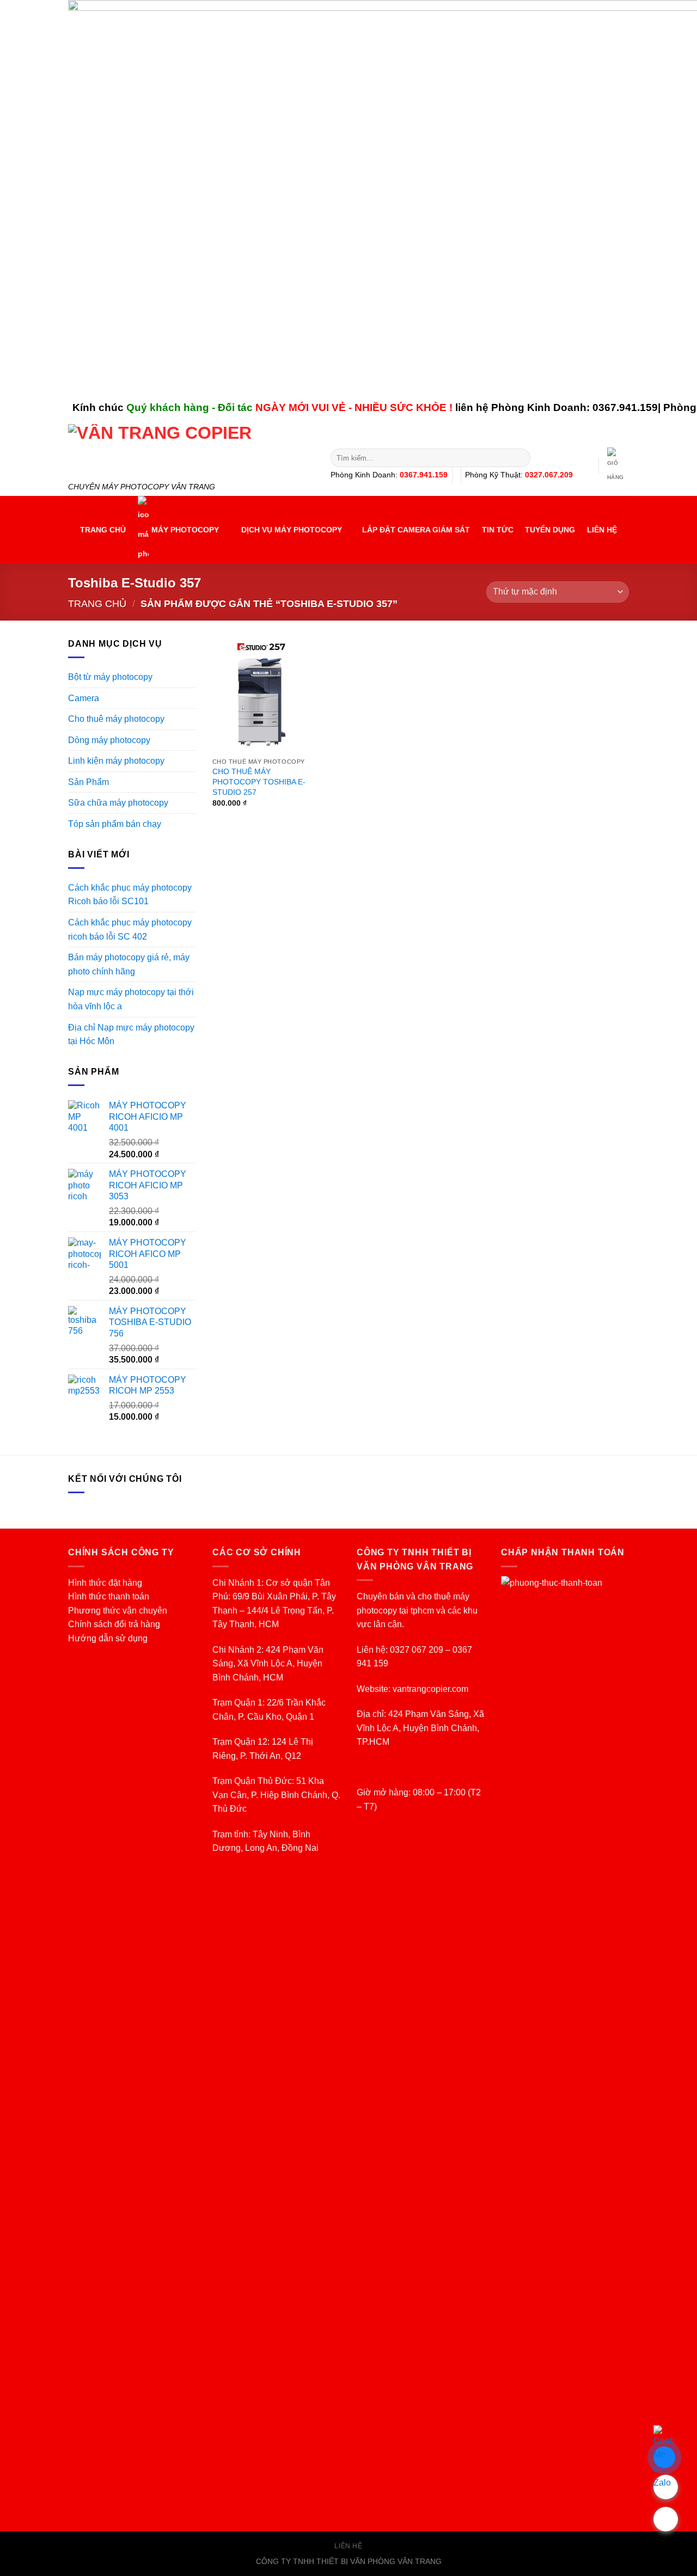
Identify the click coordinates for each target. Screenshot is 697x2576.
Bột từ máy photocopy (110, 677)
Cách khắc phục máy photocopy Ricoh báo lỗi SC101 (130, 895)
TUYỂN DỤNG (550, 530)
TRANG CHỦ (103, 530)
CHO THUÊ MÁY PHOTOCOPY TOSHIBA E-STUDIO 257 (259, 781)
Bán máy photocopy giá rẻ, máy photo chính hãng (129, 964)
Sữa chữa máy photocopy (118, 803)
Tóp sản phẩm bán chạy (115, 824)
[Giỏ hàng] (616, 466)
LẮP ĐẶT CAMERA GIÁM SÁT (416, 530)
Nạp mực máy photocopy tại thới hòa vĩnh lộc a (131, 999)
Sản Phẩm (88, 782)
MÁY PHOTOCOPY (185, 530)
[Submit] (520, 458)
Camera (84, 698)
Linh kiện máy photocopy (116, 761)
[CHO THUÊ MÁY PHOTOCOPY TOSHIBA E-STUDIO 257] (261, 695)
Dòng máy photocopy (109, 740)
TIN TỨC (498, 530)
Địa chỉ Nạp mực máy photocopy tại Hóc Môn (131, 1035)
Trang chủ (97, 603)
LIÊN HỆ (602, 530)
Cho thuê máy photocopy (116, 719)
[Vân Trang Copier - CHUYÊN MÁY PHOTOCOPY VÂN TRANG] (191, 450)
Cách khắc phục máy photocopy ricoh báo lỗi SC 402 (130, 930)
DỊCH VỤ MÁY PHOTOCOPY (292, 530)
